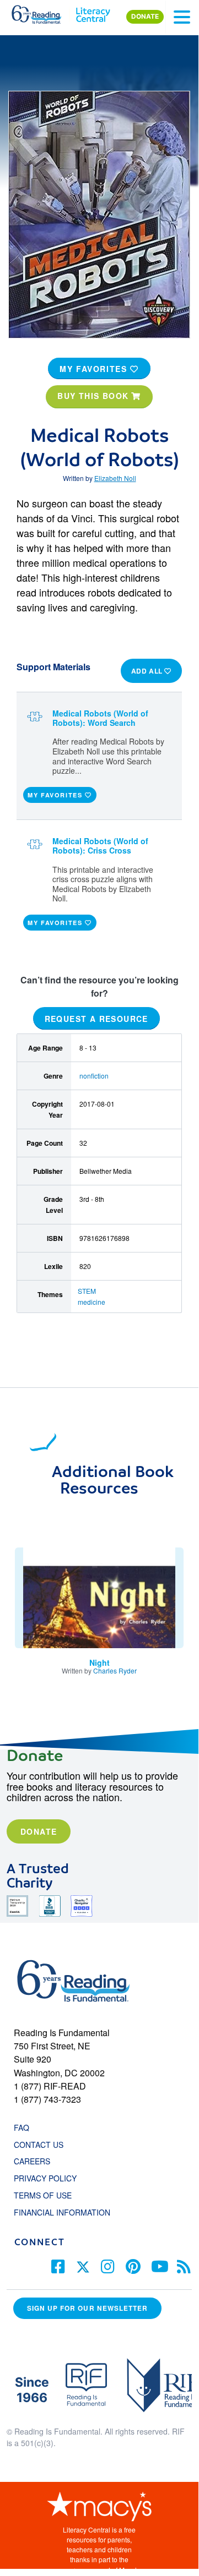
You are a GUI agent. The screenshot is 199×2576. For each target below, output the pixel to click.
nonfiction (94, 1076)
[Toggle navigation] (182, 17)
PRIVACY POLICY (45, 2178)
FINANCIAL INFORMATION (62, 2212)
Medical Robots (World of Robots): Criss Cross (100, 846)
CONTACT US (42, 2145)
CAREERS (32, 2161)
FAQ (21, 2127)
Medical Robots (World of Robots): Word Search (100, 718)
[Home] (43, 12)
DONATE (145, 17)
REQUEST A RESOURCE (96, 1019)
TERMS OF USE (48, 2195)
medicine (92, 1302)
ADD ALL (148, 671)
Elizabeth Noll (115, 478)
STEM (87, 1291)
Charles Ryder (115, 1670)
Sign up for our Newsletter (87, 2308)
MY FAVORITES (95, 369)
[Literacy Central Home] (93, 12)
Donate (39, 1831)
